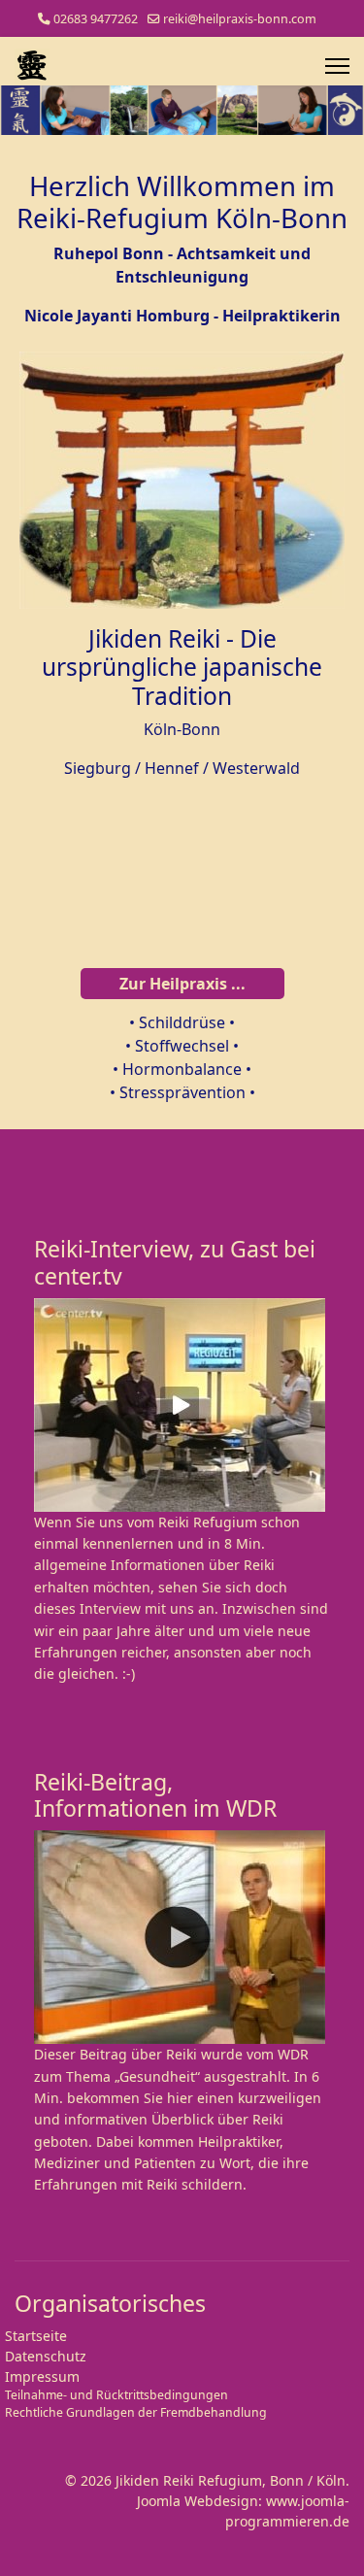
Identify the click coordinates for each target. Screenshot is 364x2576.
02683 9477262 (96, 19)
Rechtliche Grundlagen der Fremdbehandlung (136, 2412)
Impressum (42, 2376)
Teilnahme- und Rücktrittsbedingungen (116, 2395)
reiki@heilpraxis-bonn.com (240, 19)
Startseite (36, 2336)
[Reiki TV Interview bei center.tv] (182, 1405)
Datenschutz (46, 2356)
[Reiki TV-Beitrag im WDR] (182, 1937)
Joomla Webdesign (198, 2501)
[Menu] (337, 66)
